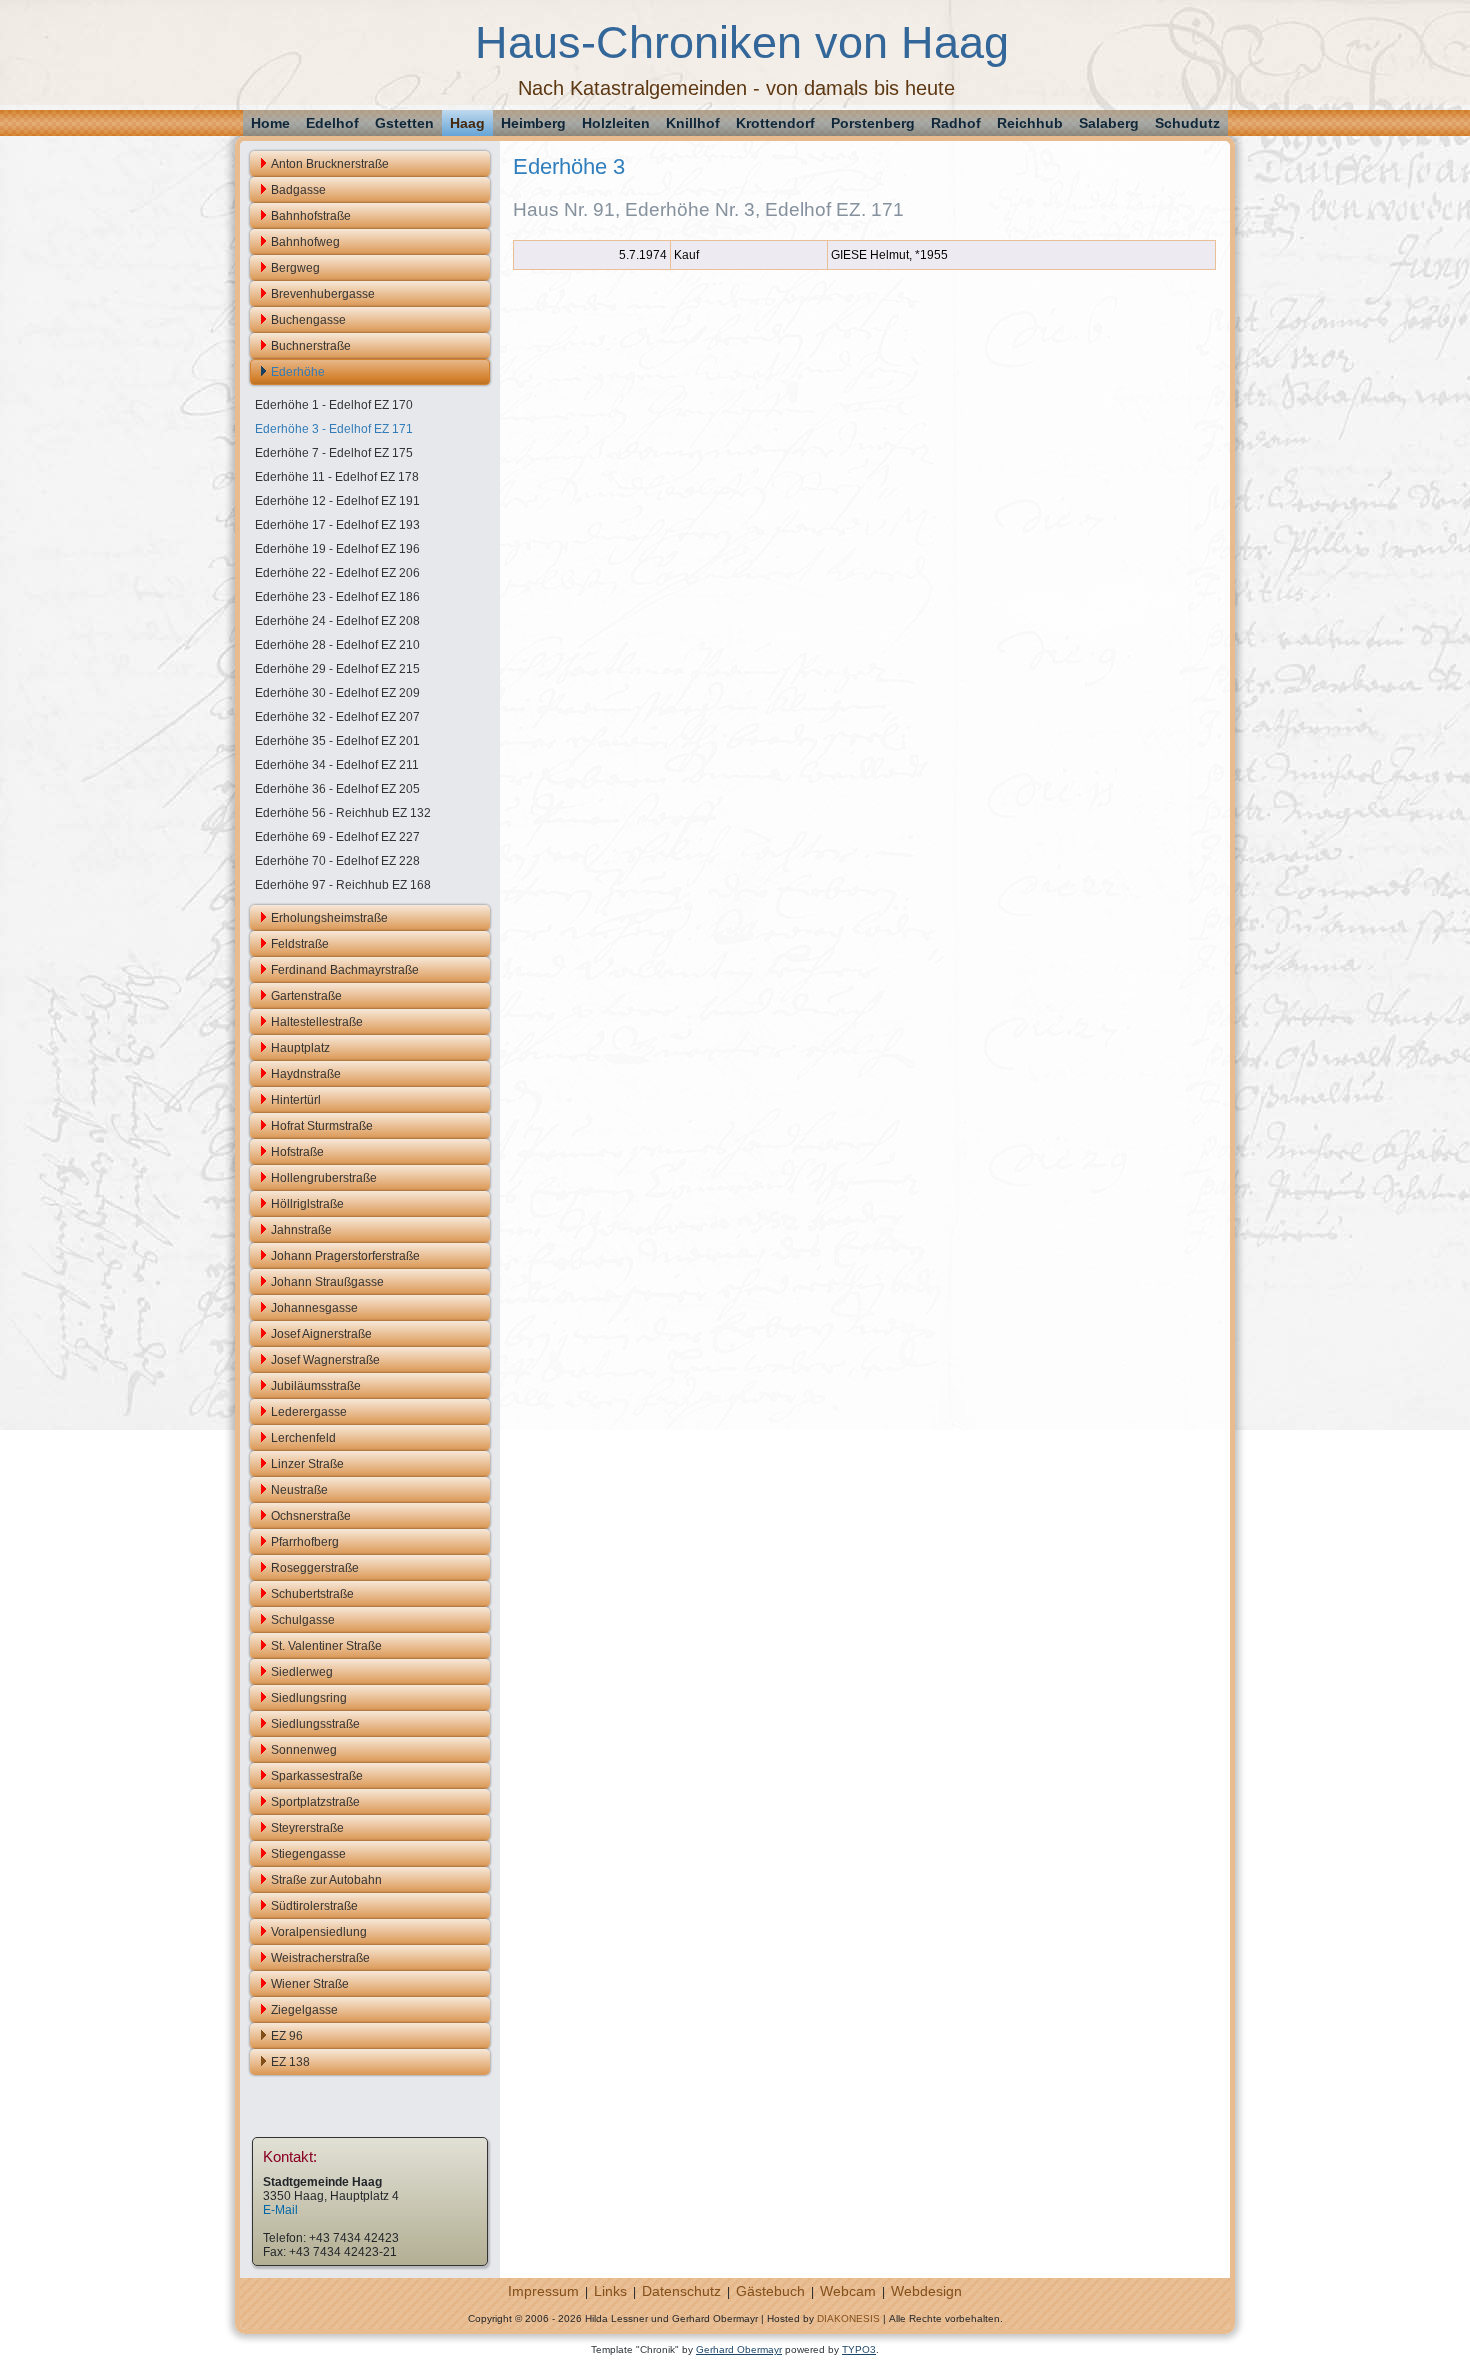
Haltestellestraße (317, 1022)
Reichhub (1030, 123)
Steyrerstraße (307, 1828)
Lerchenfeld (303, 1438)
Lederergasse (309, 1412)
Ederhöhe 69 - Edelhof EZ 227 (337, 837)
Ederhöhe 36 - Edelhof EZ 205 (337, 789)
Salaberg (1109, 123)
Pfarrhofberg (305, 1542)
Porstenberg (873, 123)
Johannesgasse (314, 1308)
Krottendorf (775, 123)
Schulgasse (303, 1620)
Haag (467, 123)
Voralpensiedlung (319, 1932)
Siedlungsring (309, 1698)
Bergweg (295, 268)
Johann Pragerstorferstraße (345, 1256)
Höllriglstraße (307, 1204)
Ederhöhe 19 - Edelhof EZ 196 (337, 549)
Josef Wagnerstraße (325, 1360)
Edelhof (332, 123)
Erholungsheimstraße (329, 918)
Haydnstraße (306, 1074)
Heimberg (533, 123)
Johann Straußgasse (327, 1282)
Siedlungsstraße (315, 1724)
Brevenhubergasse (323, 294)
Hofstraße (297, 1152)
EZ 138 (290, 2062)
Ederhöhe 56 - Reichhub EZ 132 (343, 813)
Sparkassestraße (317, 1776)
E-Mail (280, 2210)
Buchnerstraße (311, 346)
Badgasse (298, 190)
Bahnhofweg (305, 242)
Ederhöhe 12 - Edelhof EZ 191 (337, 501)
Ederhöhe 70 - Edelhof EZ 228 (337, 861)
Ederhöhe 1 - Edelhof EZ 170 (334, 405)
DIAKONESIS (848, 2318)
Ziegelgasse (304, 2010)
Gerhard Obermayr (739, 2349)
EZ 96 (287, 2036)
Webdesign (926, 2291)
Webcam (848, 2291)
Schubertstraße (312, 1594)
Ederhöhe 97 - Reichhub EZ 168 (343, 885)
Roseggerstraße (315, 1568)
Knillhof (693, 123)
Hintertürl (296, 1100)
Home (270, 123)
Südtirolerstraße (314, 1906)
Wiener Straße (310, 1984)
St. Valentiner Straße (326, 1646)
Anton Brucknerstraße (330, 164)
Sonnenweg (304, 1750)
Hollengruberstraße (324, 1178)
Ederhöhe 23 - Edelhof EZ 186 (337, 597)
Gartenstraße (306, 996)
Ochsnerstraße (311, 1516)
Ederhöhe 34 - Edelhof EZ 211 (337, 765)
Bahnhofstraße (311, 216)
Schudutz (1187, 123)
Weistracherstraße (320, 1958)
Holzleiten (616, 123)
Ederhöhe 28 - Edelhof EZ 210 (337, 645)
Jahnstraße (301, 1230)
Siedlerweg (302, 1672)
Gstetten (404, 123)
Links (610, 2291)
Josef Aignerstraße (321, 1334)
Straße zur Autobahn (326, 1880)
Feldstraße (300, 944)
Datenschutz (681, 2291)
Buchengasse (308, 320)
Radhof (956, 123)
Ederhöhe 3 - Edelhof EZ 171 (334, 429)
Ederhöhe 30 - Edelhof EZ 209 (337, 693)
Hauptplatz (300, 1048)
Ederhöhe (298, 372)
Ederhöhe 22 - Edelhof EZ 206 (337, 573)
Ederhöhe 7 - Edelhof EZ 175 (334, 453)
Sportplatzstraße (315, 1802)
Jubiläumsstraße (316, 1386)
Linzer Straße (307, 1464)
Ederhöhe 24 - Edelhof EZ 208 (337, 621)
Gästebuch (770, 2291)
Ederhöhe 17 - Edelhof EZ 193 (337, 525)
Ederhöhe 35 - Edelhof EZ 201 (337, 741)
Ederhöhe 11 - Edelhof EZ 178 (337, 477)
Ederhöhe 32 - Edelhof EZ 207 (337, 717)
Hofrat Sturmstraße (322, 1126)
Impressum (543, 2291)
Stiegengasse (308, 1854)
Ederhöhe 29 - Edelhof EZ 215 (337, 669)
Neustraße (299, 1490)
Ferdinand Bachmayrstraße (345, 970)
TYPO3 (859, 2349)
